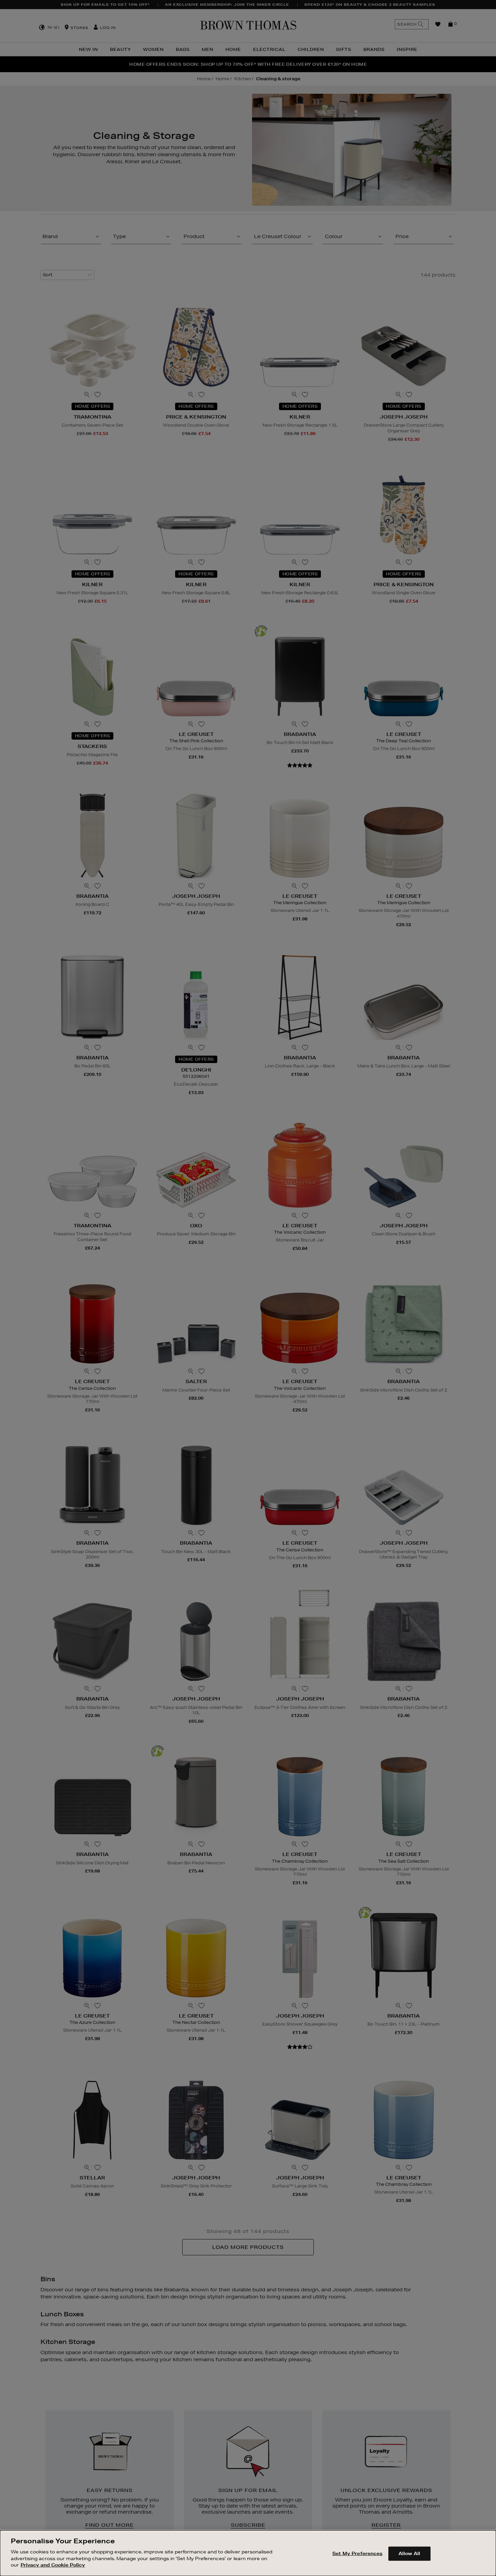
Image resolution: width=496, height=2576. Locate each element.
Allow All (409, 2553)
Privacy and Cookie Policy (53, 2565)
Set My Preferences (357, 2553)
